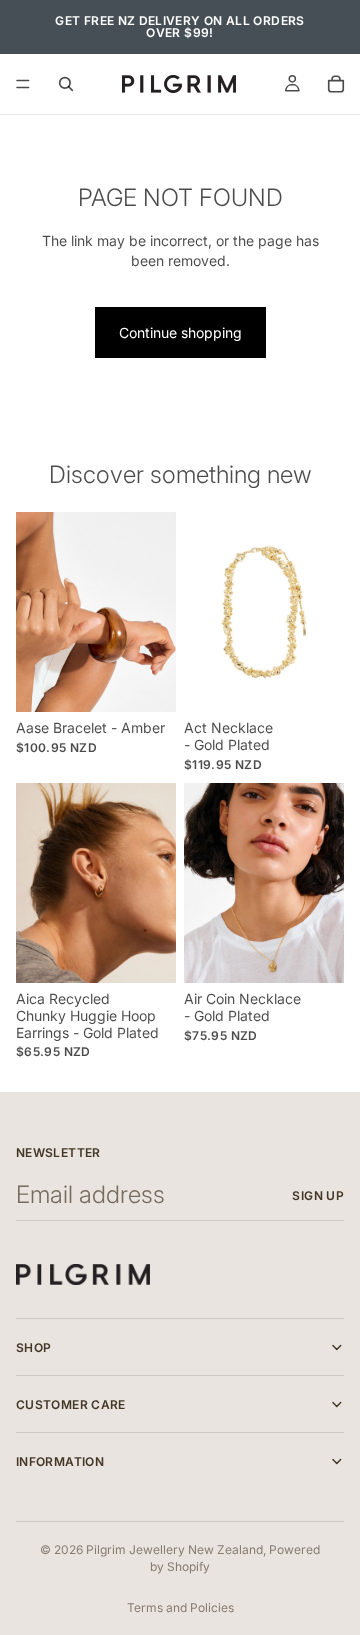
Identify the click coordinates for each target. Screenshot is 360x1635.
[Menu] (23, 84)
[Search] (66, 84)
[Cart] (336, 84)
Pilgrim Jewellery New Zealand (174, 1549)
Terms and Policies (180, 1607)
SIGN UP (318, 1195)
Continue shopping (180, 332)
